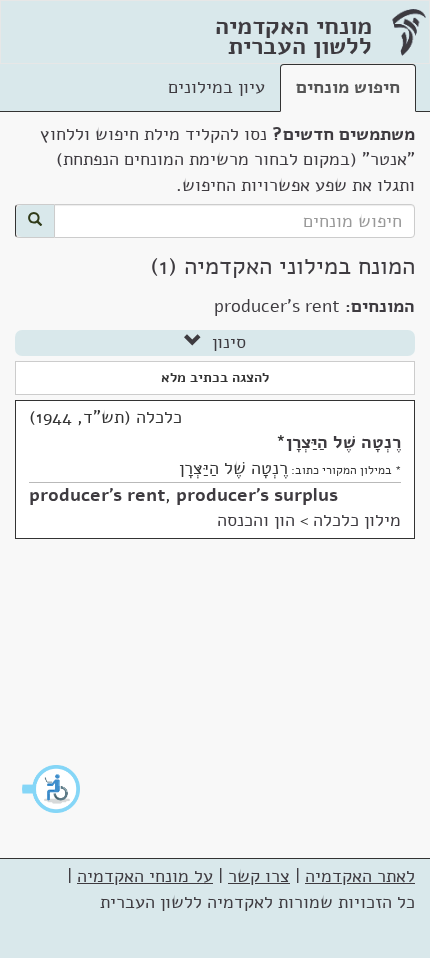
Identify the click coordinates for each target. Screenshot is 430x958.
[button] (52, 789)
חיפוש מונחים (348, 87)
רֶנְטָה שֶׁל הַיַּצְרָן (343, 442)
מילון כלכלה (357, 520)
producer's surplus (257, 495)
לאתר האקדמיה (360, 876)
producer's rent (97, 495)
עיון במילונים (216, 87)
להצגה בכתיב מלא (215, 377)
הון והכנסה (256, 520)
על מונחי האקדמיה (145, 876)
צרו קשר (259, 876)
